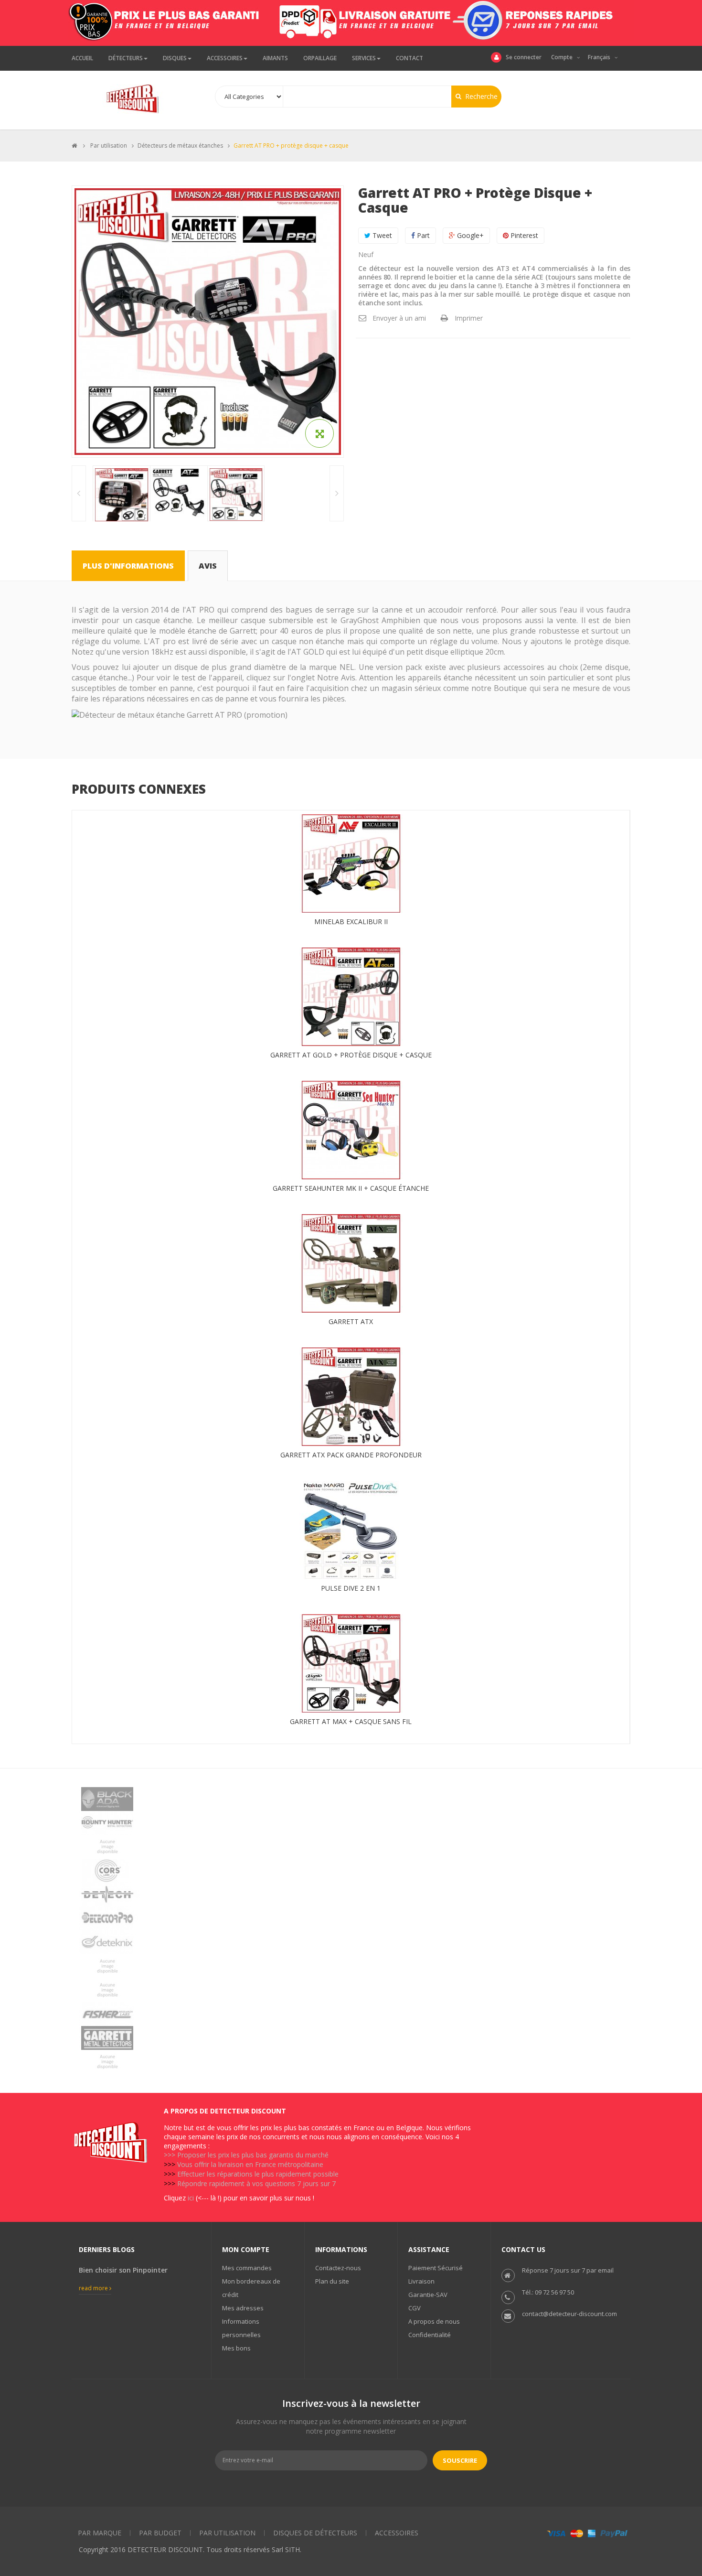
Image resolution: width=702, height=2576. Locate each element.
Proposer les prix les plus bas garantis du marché (253, 2155)
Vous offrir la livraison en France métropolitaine (250, 2164)
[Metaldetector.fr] (135, 99)
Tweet (381, 235)
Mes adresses (243, 2308)
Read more (94, 2288)
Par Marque (100, 2533)
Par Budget (160, 2533)
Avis (208, 566)
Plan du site (332, 2281)
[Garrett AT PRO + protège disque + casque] (122, 495)
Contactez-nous (338, 2268)
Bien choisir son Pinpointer (123, 2270)
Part (422, 235)
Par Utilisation (227, 2533)
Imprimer (469, 318)
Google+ (469, 235)
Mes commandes (247, 2268)
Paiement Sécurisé (436, 2268)
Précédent (79, 493)
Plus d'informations (128, 566)
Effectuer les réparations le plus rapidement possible (258, 2174)
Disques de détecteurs (315, 2533)
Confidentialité (430, 2335)
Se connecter (524, 57)
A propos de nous (434, 2321)
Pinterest (523, 235)
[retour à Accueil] (74, 146)
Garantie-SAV (428, 2295)
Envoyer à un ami (399, 318)
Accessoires (397, 2533)
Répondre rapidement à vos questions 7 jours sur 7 (256, 2183)
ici (191, 2198)
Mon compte (246, 2249)
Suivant (337, 493)
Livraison (421, 2281)
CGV (415, 2308)
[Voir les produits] (351, 1799)
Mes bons (236, 2348)
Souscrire (460, 2460)
